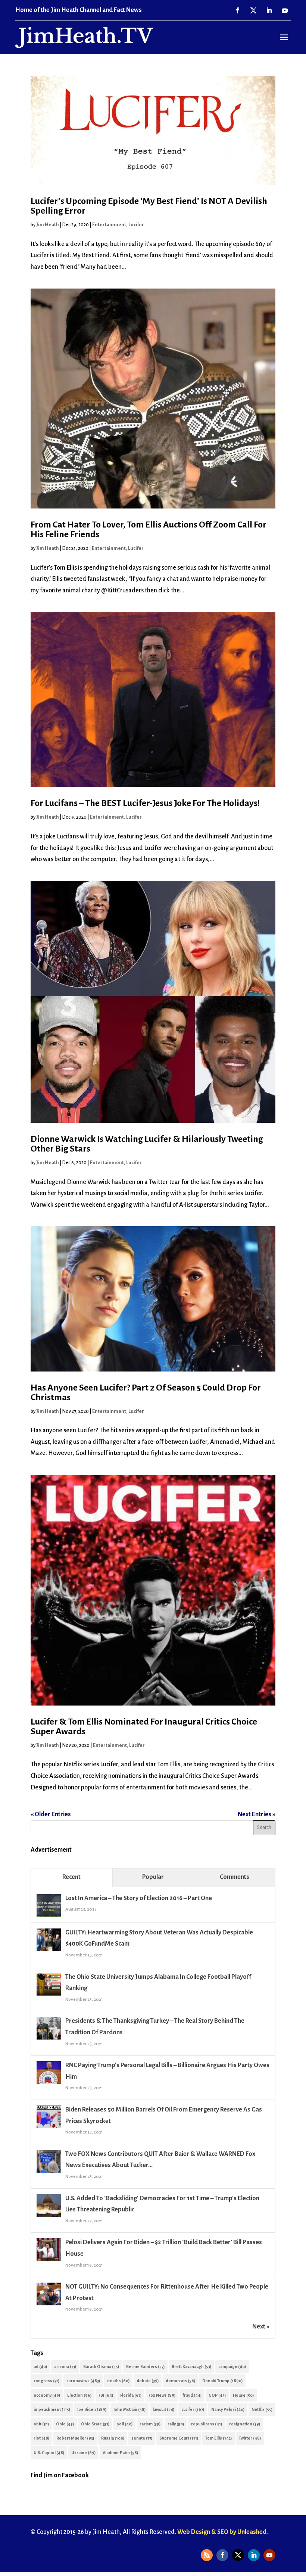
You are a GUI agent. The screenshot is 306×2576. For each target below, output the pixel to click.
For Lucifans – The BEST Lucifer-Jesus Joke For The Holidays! (145, 803)
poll (124, 2424)
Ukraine (83, 2453)
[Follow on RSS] (207, 2555)
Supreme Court (179, 2438)
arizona (65, 2366)
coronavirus (83, 2381)
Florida (131, 2395)
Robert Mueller (75, 2438)
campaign (232, 2366)
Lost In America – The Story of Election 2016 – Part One (139, 1898)
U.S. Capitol (49, 2453)
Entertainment (109, 225)
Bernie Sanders (145, 2366)
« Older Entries (51, 1814)
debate (148, 2381)
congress (46, 2381)
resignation (245, 2424)
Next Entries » (257, 1814)
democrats (180, 2381)
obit (41, 2424)
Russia (113, 2438)
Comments (235, 1877)
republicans (207, 2424)
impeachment (52, 2409)
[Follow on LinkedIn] (269, 10)
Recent (71, 1877)
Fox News (162, 2395)
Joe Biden (92, 2409)
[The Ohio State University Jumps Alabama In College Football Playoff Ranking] (49, 1995)
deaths (118, 2381)
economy (47, 2395)
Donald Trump (222, 2381)
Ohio (65, 2424)
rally (176, 2424)
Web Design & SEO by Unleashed (222, 2532)
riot (41, 2438)
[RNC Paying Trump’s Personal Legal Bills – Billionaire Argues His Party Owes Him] (49, 2084)
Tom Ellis (218, 2438)
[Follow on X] (253, 10)
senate (142, 2438)
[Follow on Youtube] (285, 10)
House (243, 2395)
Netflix (262, 2409)
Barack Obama (101, 2366)
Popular (153, 1877)
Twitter (250, 2438)
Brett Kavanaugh (191, 2366)
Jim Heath (48, 225)
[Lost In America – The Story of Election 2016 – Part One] (49, 1917)
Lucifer (136, 225)
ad (40, 2366)
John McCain (129, 2409)
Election (79, 2395)
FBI (106, 2395)
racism (150, 2424)
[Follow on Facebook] (238, 10)
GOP (217, 2395)
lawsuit (163, 2409)
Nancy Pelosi (228, 2409)
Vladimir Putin (120, 2453)
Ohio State (95, 2424)
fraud (192, 2395)
